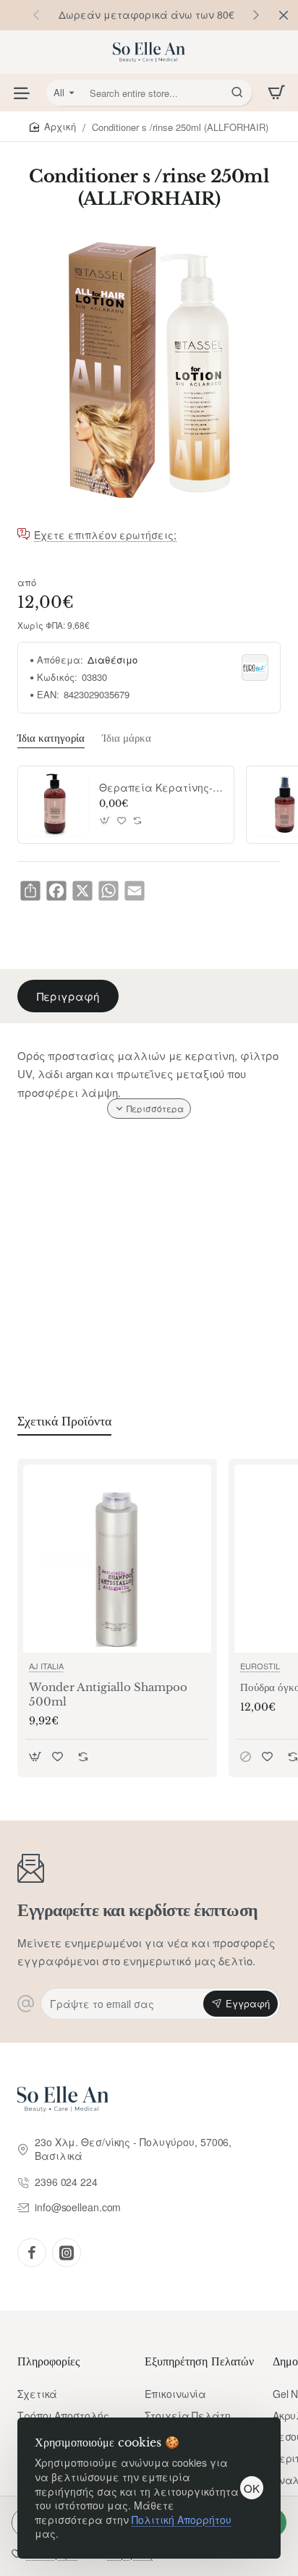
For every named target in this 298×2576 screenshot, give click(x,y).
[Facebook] (32, 2253)
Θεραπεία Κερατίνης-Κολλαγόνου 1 (161, 788)
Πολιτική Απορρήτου (182, 2520)
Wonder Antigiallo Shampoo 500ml (108, 1694)
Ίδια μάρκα (127, 738)
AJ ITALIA (46, 1666)
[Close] (284, 15)
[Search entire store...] (237, 93)
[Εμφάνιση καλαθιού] (276, 93)
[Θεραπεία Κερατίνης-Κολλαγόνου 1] (56, 805)
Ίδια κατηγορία (51, 738)
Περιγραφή (68, 996)
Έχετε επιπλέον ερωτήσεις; (105, 535)
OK (252, 2488)
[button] (256, 14)
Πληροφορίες (48, 2361)
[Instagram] (67, 2253)
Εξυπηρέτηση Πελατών (199, 2361)
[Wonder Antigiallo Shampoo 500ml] (117, 1559)
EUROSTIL (260, 1666)
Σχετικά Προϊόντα (64, 1421)
